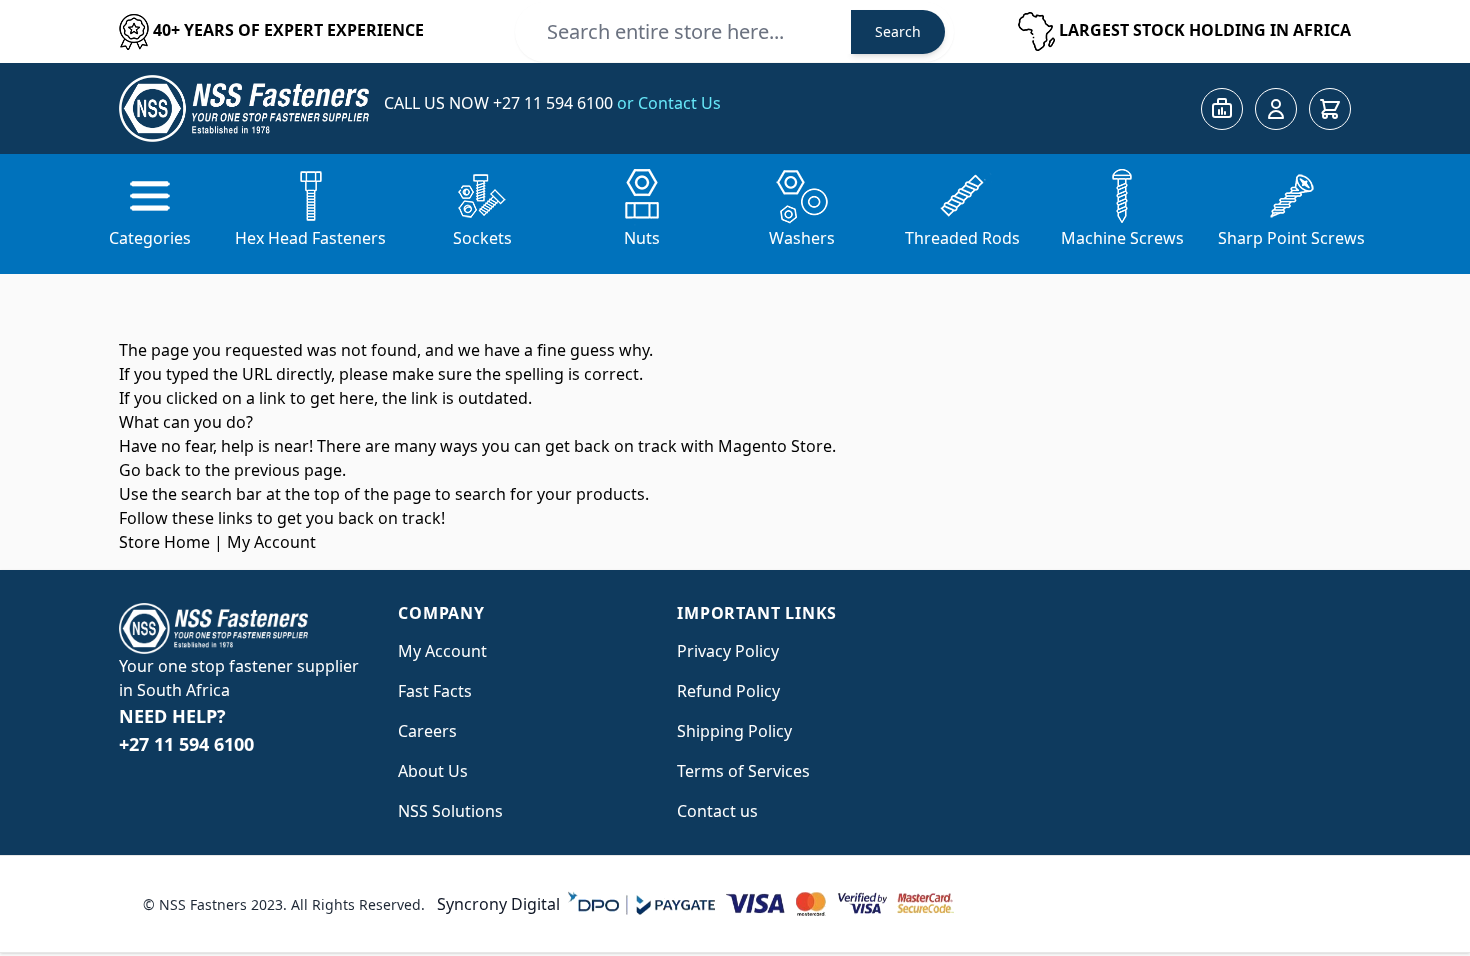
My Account (271, 542)
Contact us (717, 811)
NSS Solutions (450, 811)
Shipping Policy (734, 731)
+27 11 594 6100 (555, 103)
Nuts (642, 238)
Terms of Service (739, 771)
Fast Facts (435, 691)
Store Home (164, 542)
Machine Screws (1122, 238)
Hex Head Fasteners (310, 238)
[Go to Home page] (244, 108)
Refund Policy (728, 691)
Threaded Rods (962, 238)
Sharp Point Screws (1291, 238)
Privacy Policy (728, 651)
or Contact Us (669, 103)
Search (898, 31)
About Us (433, 771)
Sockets (482, 238)
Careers (427, 731)
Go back (150, 470)
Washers (802, 238)
